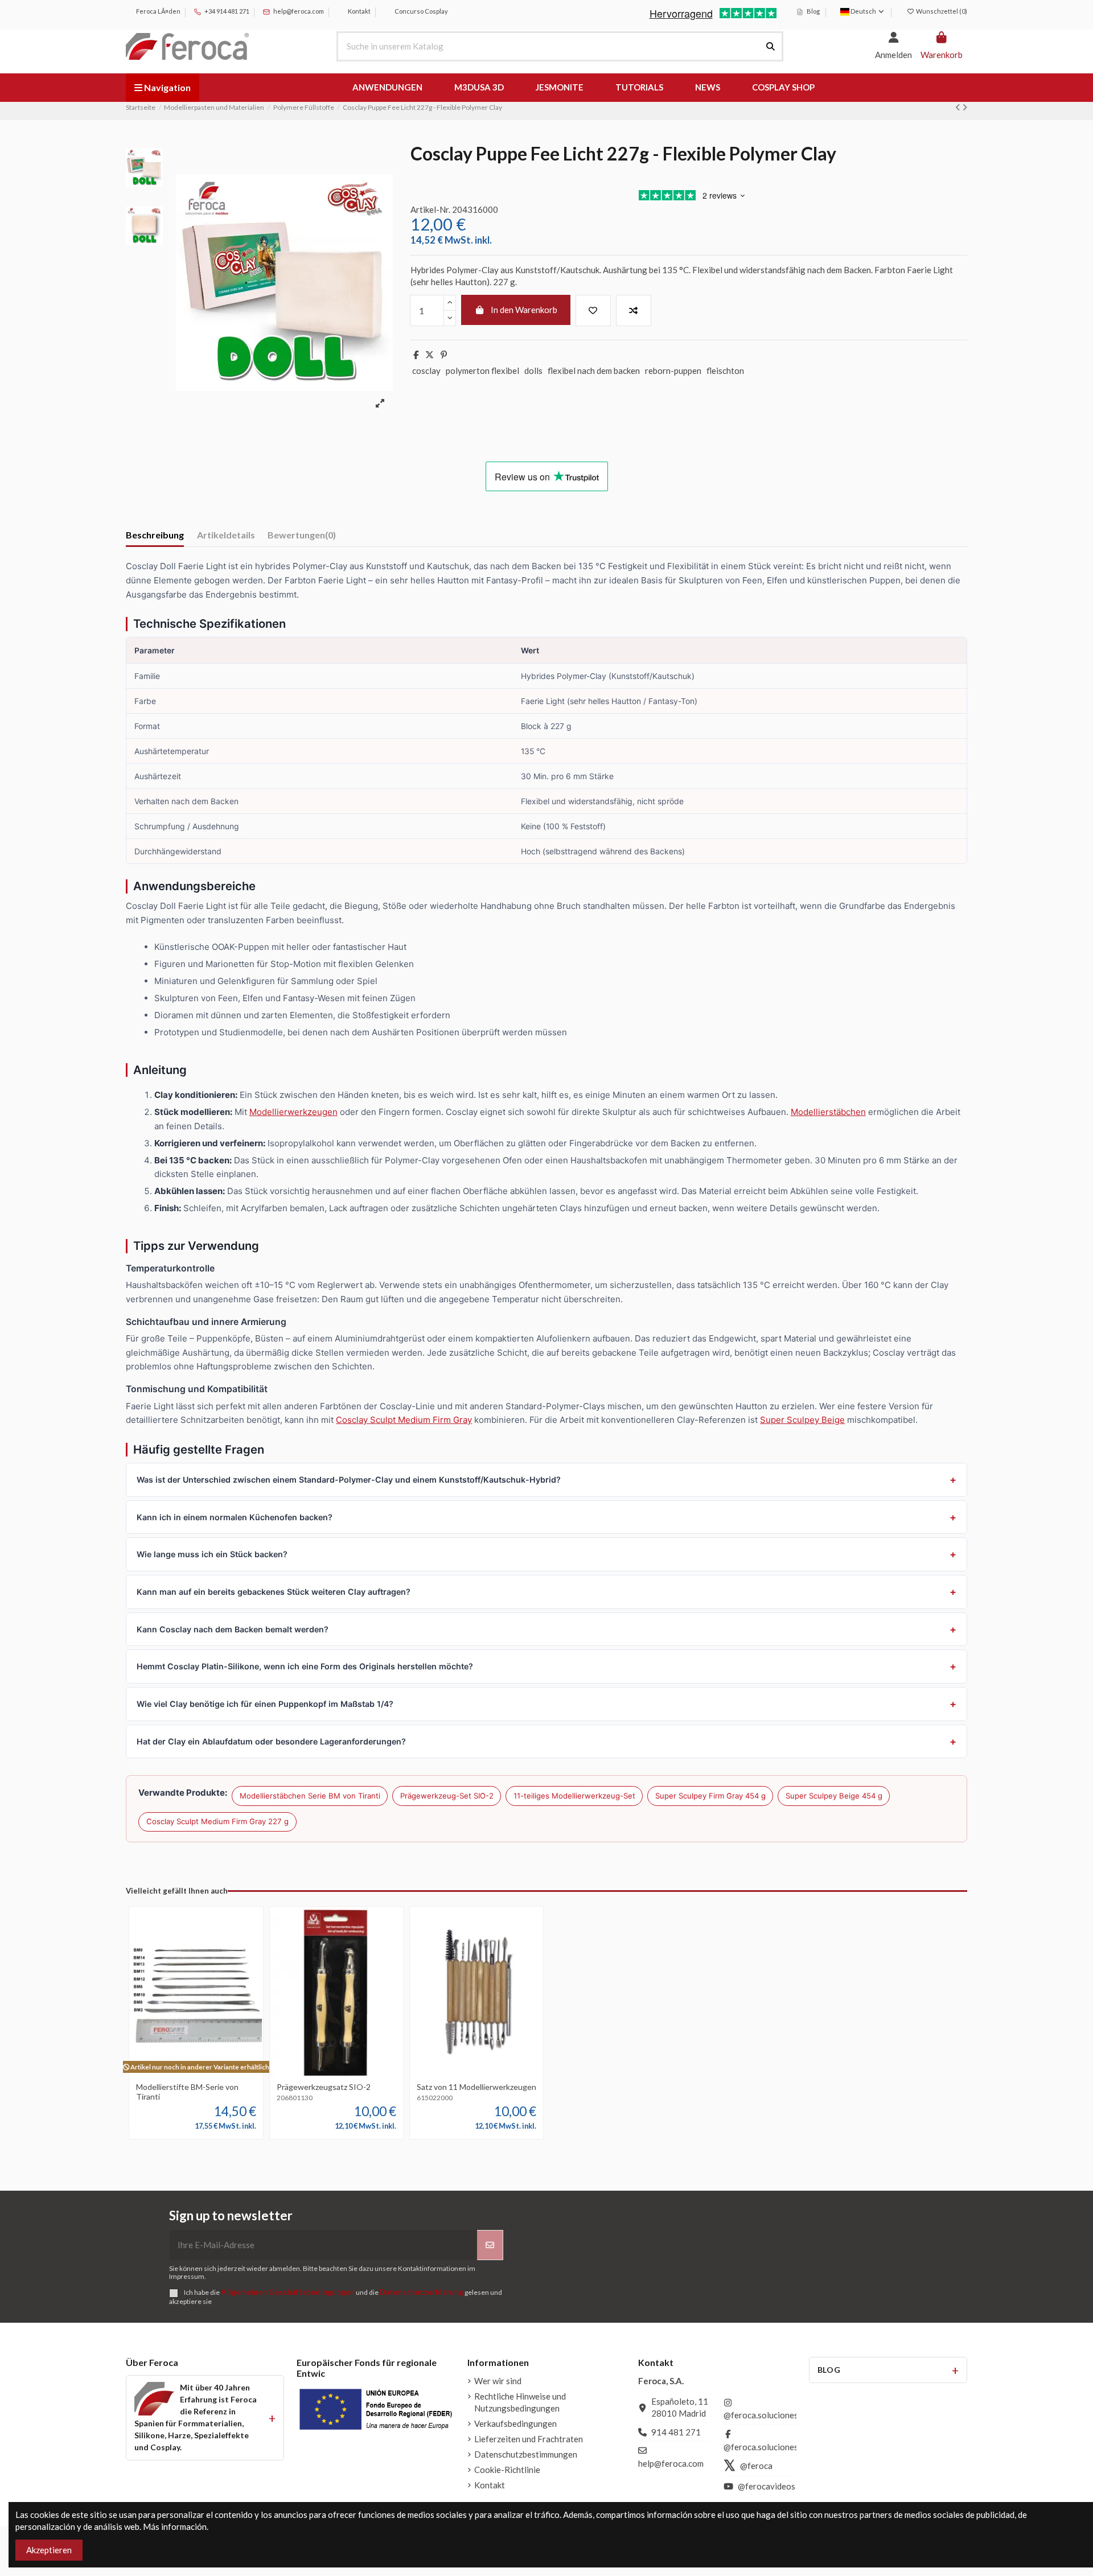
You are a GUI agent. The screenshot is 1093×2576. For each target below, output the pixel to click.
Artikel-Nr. (430, 209)
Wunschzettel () (941, 11)
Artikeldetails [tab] (226, 535)
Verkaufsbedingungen (515, 2423)
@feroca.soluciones (761, 2415)
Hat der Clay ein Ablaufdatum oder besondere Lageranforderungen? (271, 1741)
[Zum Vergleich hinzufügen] (634, 310)
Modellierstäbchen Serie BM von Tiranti (310, 1796)
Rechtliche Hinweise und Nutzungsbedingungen (520, 2402)
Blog (813, 11)
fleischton (725, 371)
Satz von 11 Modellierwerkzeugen (476, 2087)
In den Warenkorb (524, 310)
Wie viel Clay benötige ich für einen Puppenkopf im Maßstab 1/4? (265, 1704)
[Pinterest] (444, 355)
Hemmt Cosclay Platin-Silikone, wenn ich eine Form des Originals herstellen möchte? (305, 1666)
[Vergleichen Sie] (195, 2073)
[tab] (302, 537)
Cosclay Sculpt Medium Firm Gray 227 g (217, 1821)
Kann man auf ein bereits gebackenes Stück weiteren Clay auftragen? (274, 1592)
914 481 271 (676, 2432)
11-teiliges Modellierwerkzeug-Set (574, 1796)
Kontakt (359, 11)
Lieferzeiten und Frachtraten (529, 2439)
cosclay (426, 371)
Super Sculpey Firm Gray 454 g (710, 1796)
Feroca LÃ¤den (158, 11)
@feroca (756, 2466)
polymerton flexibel (482, 371)
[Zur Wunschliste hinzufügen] (593, 310)
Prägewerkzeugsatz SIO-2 (324, 2087)
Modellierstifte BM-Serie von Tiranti (187, 2092)
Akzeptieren (49, 2550)
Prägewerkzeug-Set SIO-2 (447, 1796)
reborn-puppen (673, 371)
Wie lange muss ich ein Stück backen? (212, 1554)
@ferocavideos (767, 2486)
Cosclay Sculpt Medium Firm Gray (404, 1420)
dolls (533, 371)
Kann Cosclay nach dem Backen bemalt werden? (233, 1629)
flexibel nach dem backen (594, 371)
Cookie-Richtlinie (507, 2470)
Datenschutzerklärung (422, 2292)
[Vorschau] (213, 2073)
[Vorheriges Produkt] (959, 107)
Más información (175, 2526)
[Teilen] (416, 355)
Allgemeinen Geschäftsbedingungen (288, 2292)
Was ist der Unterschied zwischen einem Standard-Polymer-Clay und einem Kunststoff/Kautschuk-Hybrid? (349, 1480)
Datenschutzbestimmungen (526, 2454)
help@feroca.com (299, 11)
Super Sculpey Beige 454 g (834, 1796)
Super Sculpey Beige (802, 1420)
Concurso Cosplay (421, 11)
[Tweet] (430, 355)
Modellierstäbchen (828, 1112)
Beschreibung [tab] (155, 535)
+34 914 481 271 (226, 11)
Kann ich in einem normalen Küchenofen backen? (235, 1517)
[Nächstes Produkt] (965, 107)
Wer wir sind (498, 2381)
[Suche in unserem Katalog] (771, 46)
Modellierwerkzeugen (293, 1112)
